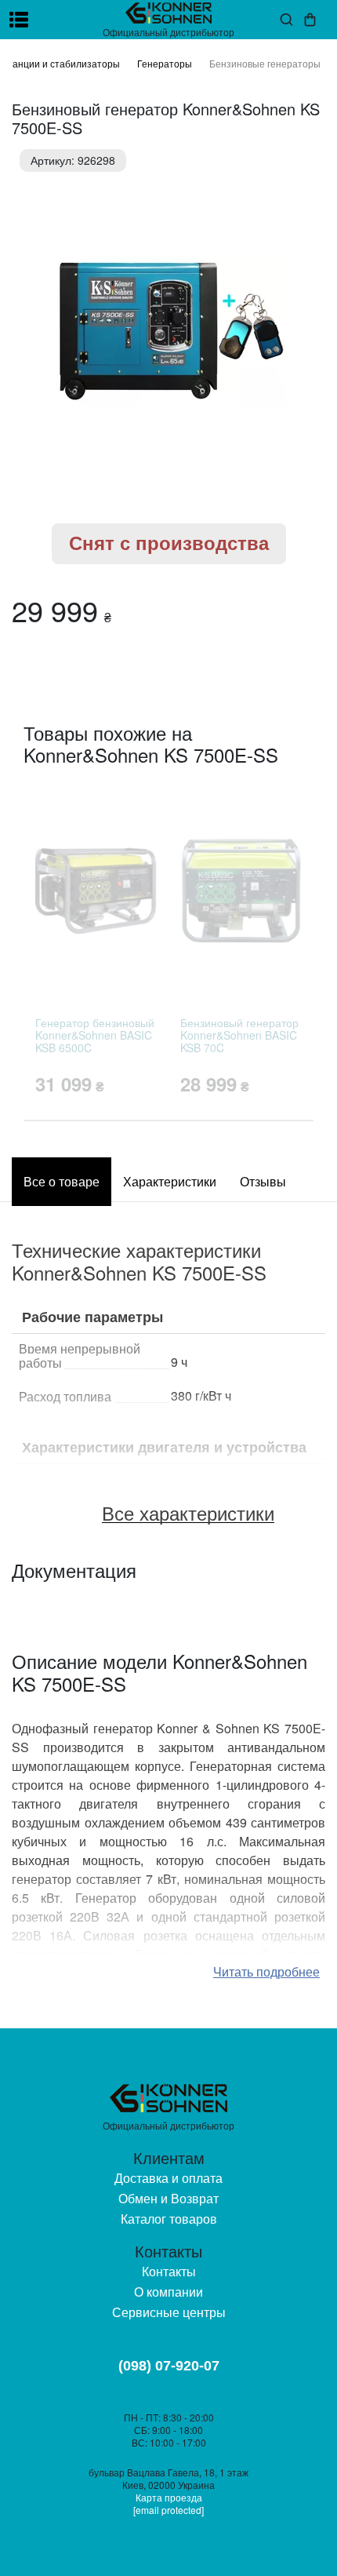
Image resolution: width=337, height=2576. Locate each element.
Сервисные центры (169, 2312)
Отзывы (263, 1181)
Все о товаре (62, 1181)
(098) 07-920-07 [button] (169, 2366)
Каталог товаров (169, 2219)
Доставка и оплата (168, 2178)
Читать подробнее (266, 1971)
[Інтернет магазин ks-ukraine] (168, 13)
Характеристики (170, 1181)
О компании (168, 2292)
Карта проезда (169, 2497)
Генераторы (165, 63)
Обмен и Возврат (168, 2198)
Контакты (169, 2271)
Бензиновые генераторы (265, 63)
